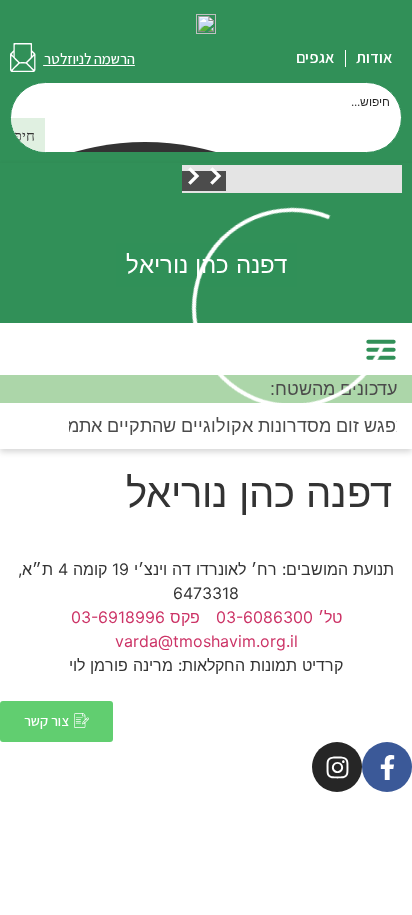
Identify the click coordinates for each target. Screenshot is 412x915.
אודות (374, 57)
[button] (215, 181)
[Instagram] (337, 767)
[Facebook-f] (387, 767)
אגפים (315, 57)
